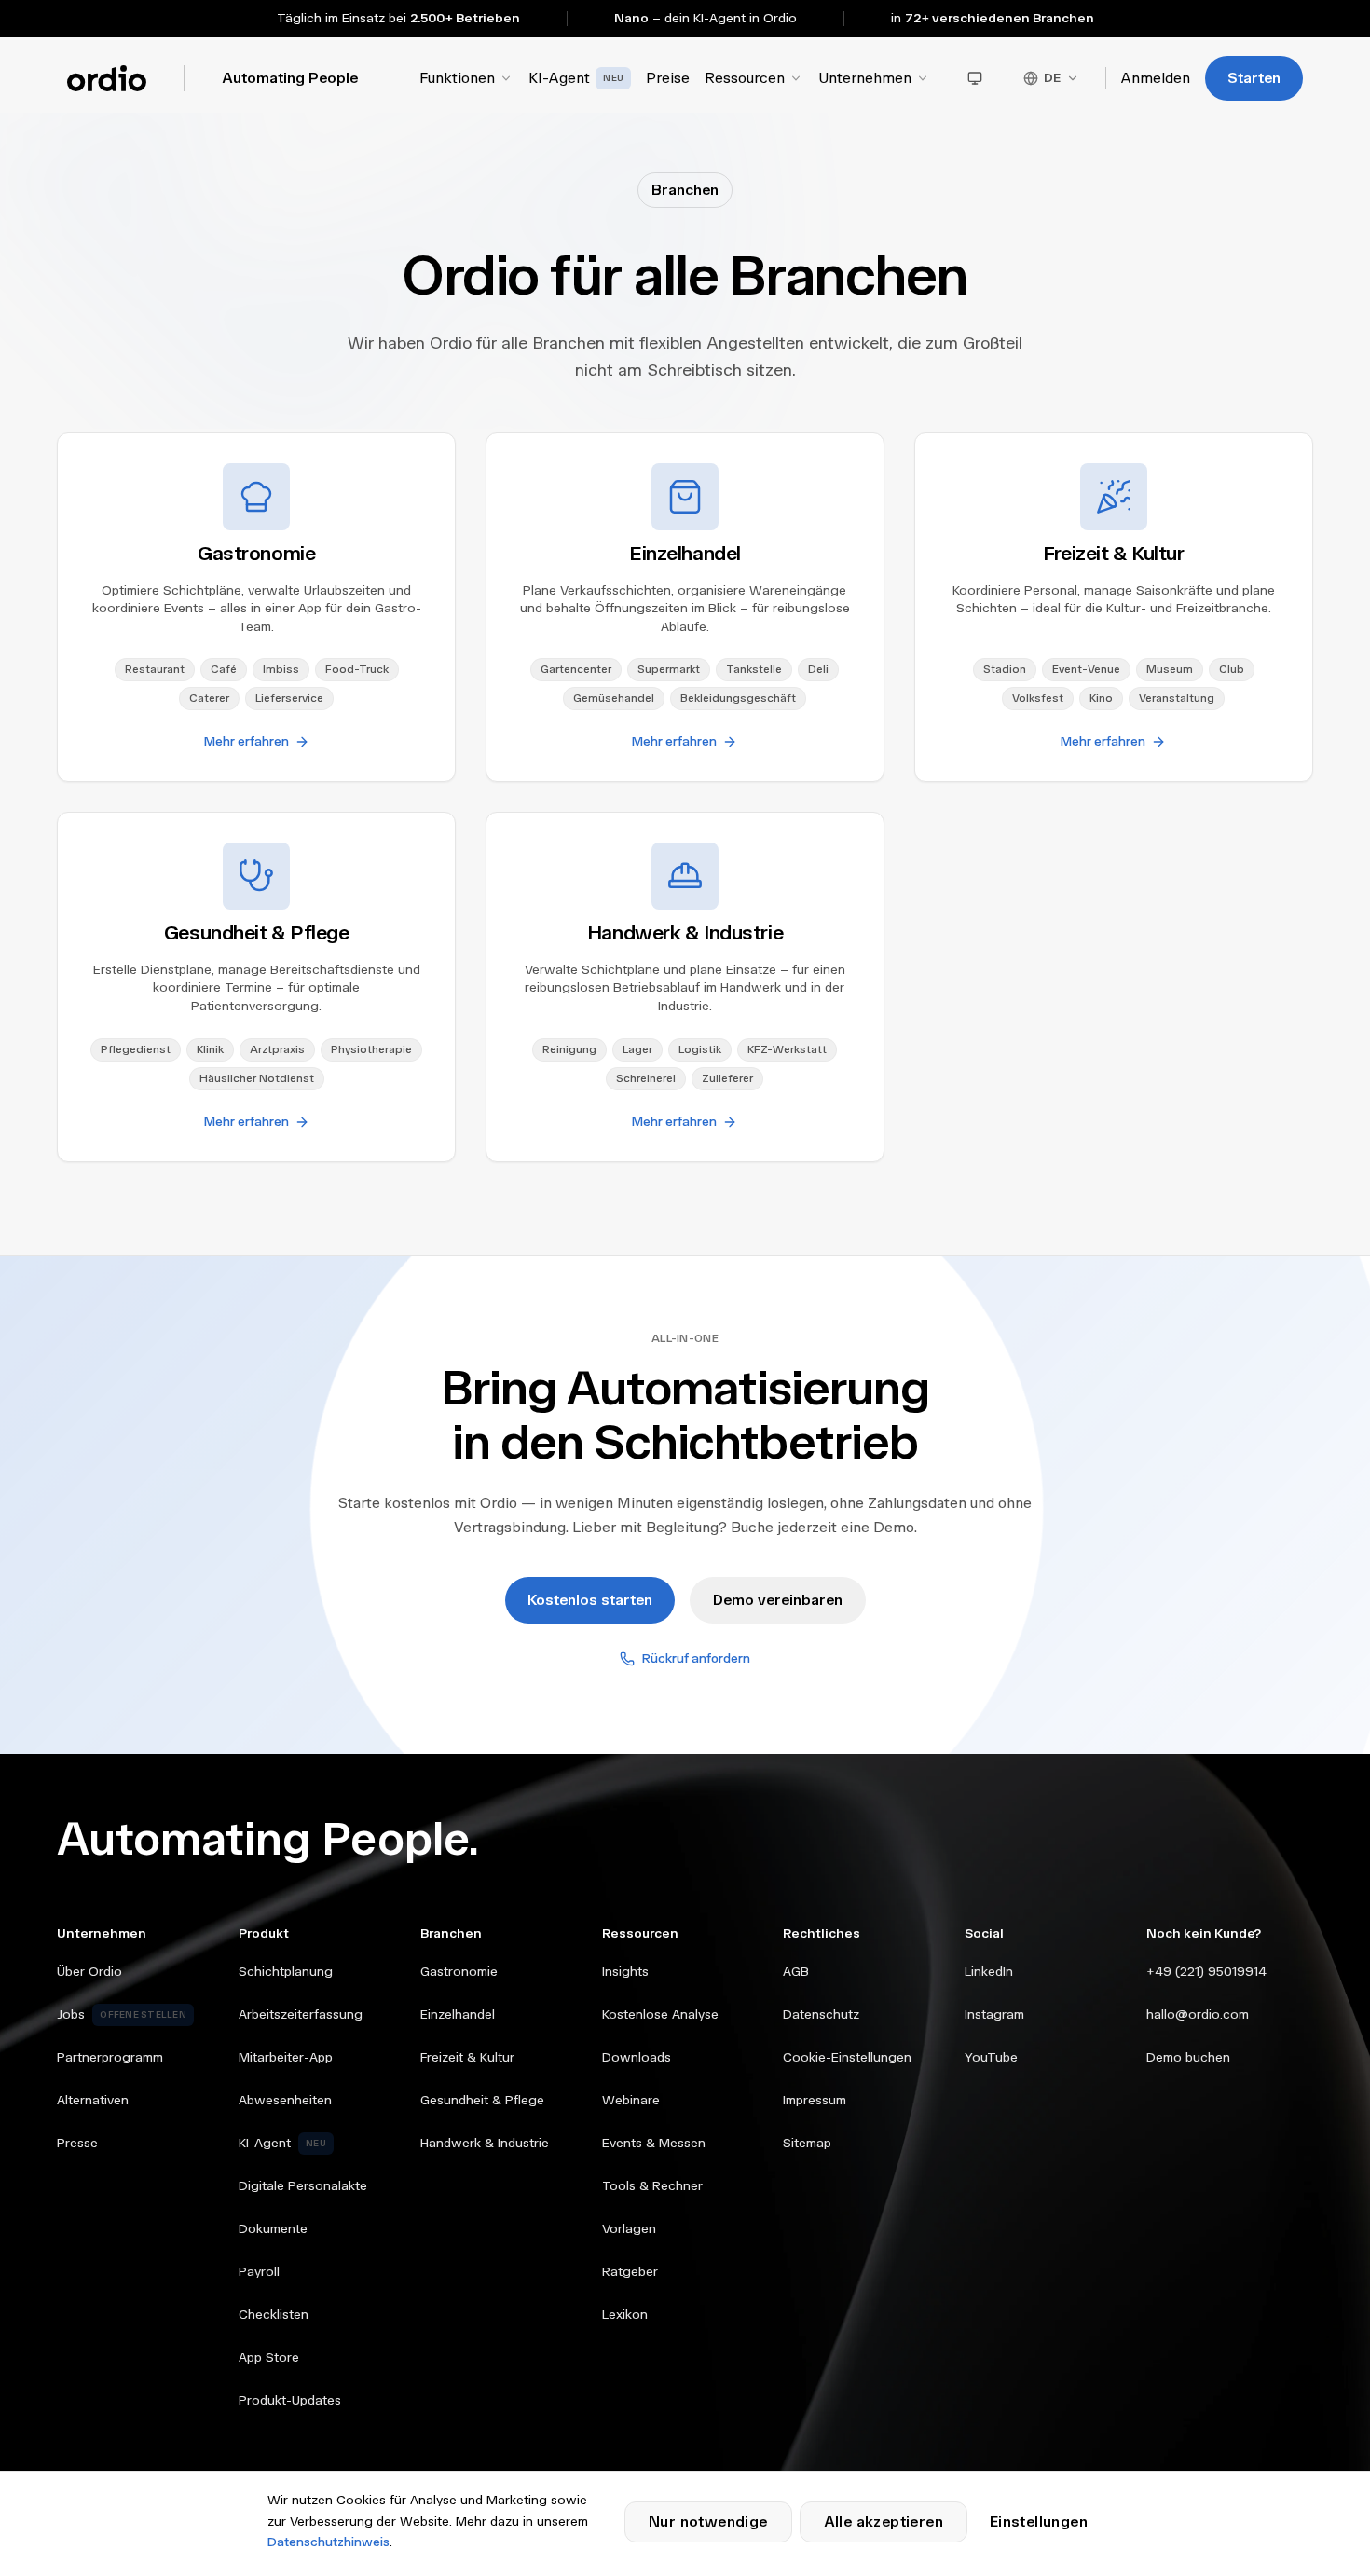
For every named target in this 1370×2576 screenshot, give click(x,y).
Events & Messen (654, 2143)
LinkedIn (989, 1972)
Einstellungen (1039, 2521)
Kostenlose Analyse (660, 2014)
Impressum (815, 2100)
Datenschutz (821, 2014)
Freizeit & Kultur (467, 2057)
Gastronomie (459, 1972)
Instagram (994, 2014)
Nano (631, 18)
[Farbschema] (975, 78)
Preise (668, 78)
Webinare (631, 2100)
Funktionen (457, 78)
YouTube (991, 2057)
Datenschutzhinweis (329, 2542)
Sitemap (807, 2143)
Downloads (637, 2057)
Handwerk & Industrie (485, 2143)
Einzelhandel (458, 2014)
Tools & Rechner (652, 2186)
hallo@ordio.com (1198, 2014)
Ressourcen (745, 78)
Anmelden (1156, 78)
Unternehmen (865, 78)
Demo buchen (1188, 2057)
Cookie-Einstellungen (847, 2057)
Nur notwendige (708, 2521)
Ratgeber (630, 2272)
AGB (796, 1972)
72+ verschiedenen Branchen (1000, 18)
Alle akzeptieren (884, 2521)
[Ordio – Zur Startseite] (107, 78)
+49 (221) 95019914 (1206, 1972)
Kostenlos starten (590, 1600)
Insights (625, 1972)
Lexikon (625, 2315)
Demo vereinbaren (778, 1600)
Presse (77, 2143)
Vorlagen (629, 2229)
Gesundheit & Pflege (482, 2100)
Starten (1254, 78)
